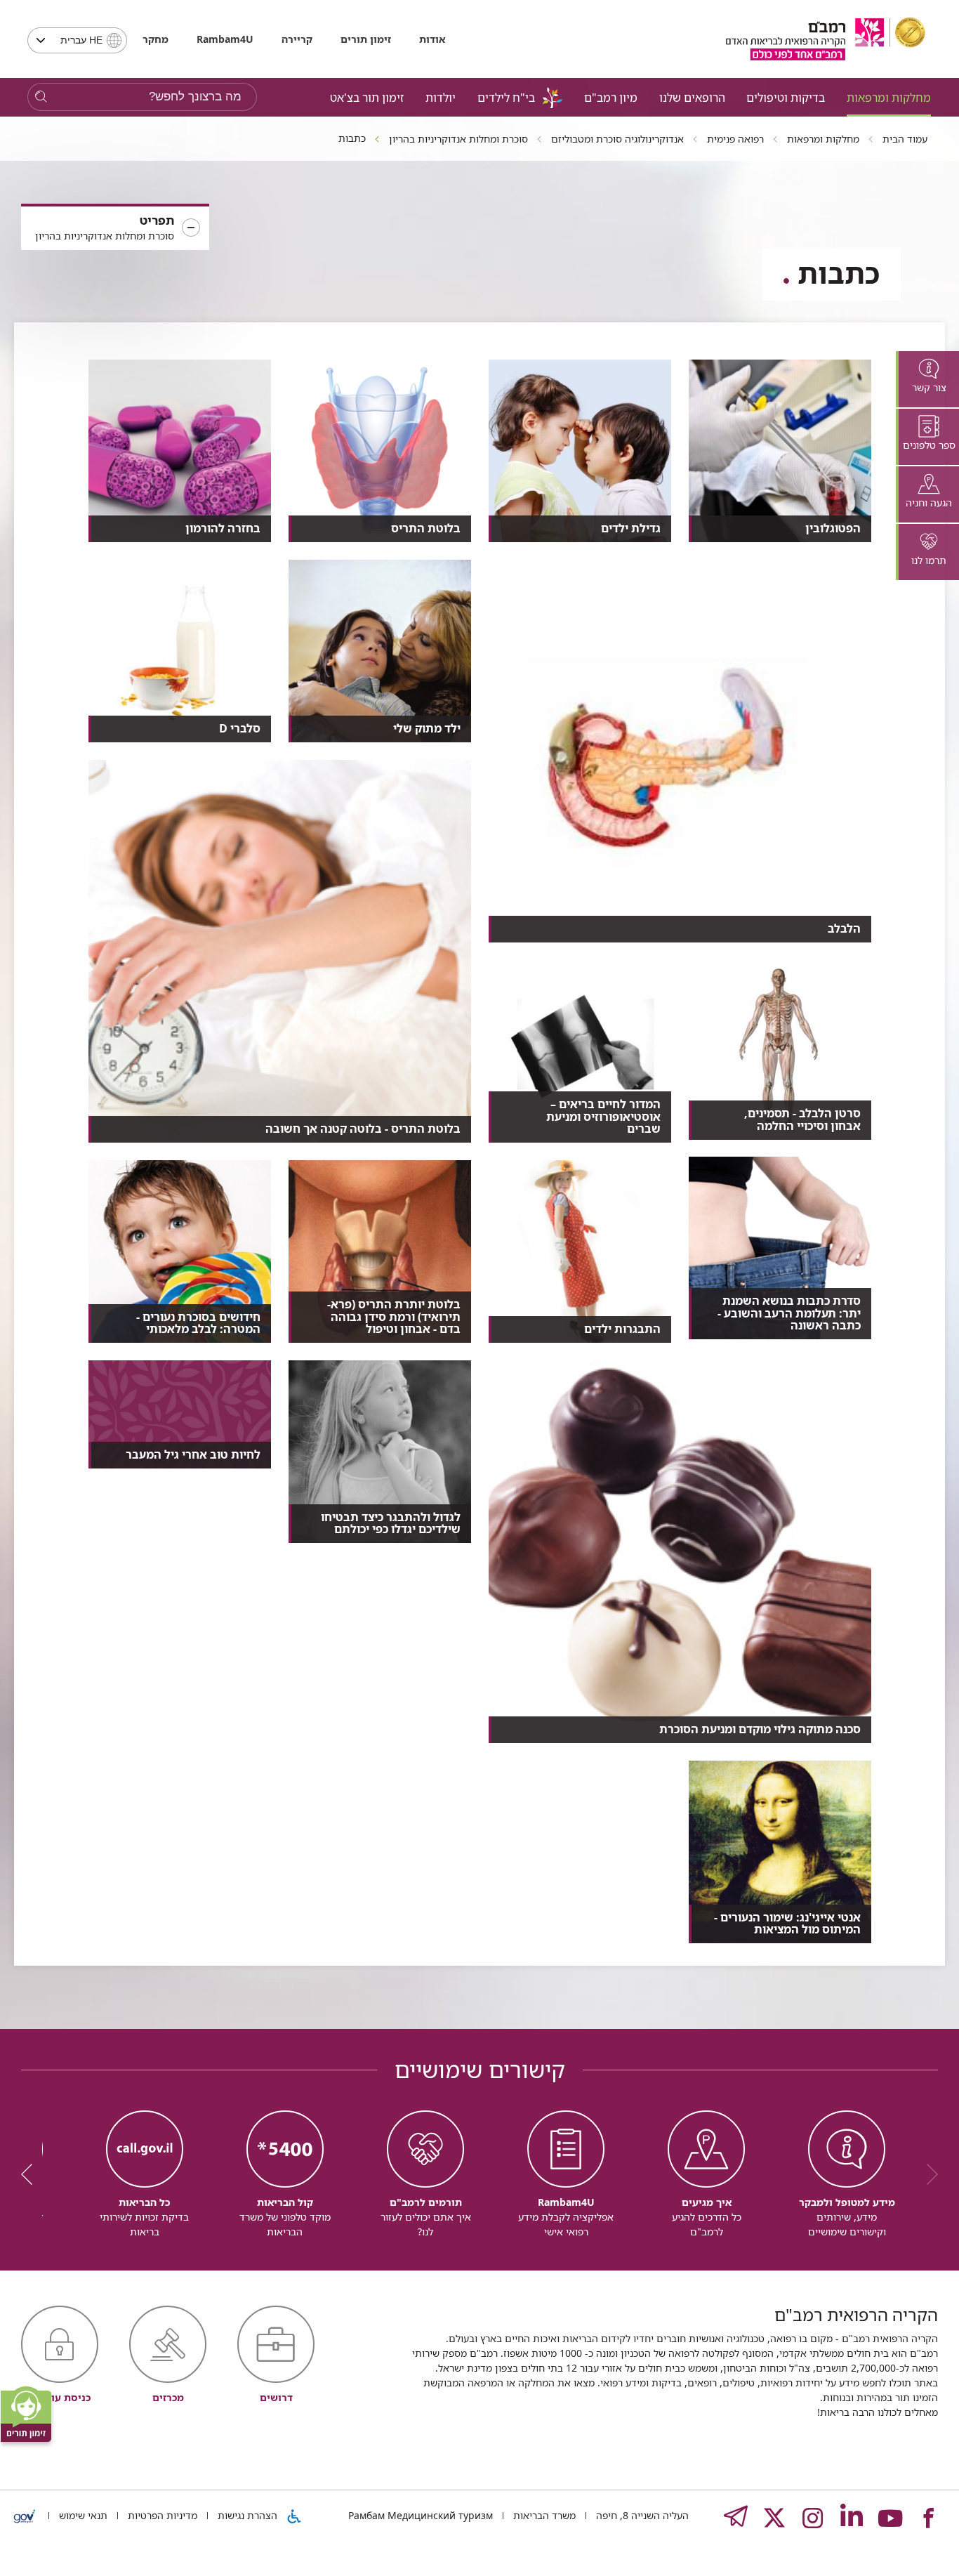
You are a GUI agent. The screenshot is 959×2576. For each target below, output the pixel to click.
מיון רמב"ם (611, 98)
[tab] (927, 379)
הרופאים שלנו (692, 98)
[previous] (927, 2174)
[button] (115, 228)
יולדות (441, 98)
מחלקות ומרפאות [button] (889, 98)
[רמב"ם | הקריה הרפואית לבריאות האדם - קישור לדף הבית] (826, 39)
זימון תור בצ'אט (367, 98)
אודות (432, 39)
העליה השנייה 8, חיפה (641, 2515)
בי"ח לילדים (506, 98)
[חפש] (41, 97)
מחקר (156, 39)
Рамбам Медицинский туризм (421, 2515)
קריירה (297, 39)
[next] (32, 2174)
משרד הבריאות (543, 2515)
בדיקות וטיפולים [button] (786, 98)
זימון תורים (366, 39)
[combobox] (77, 40)
